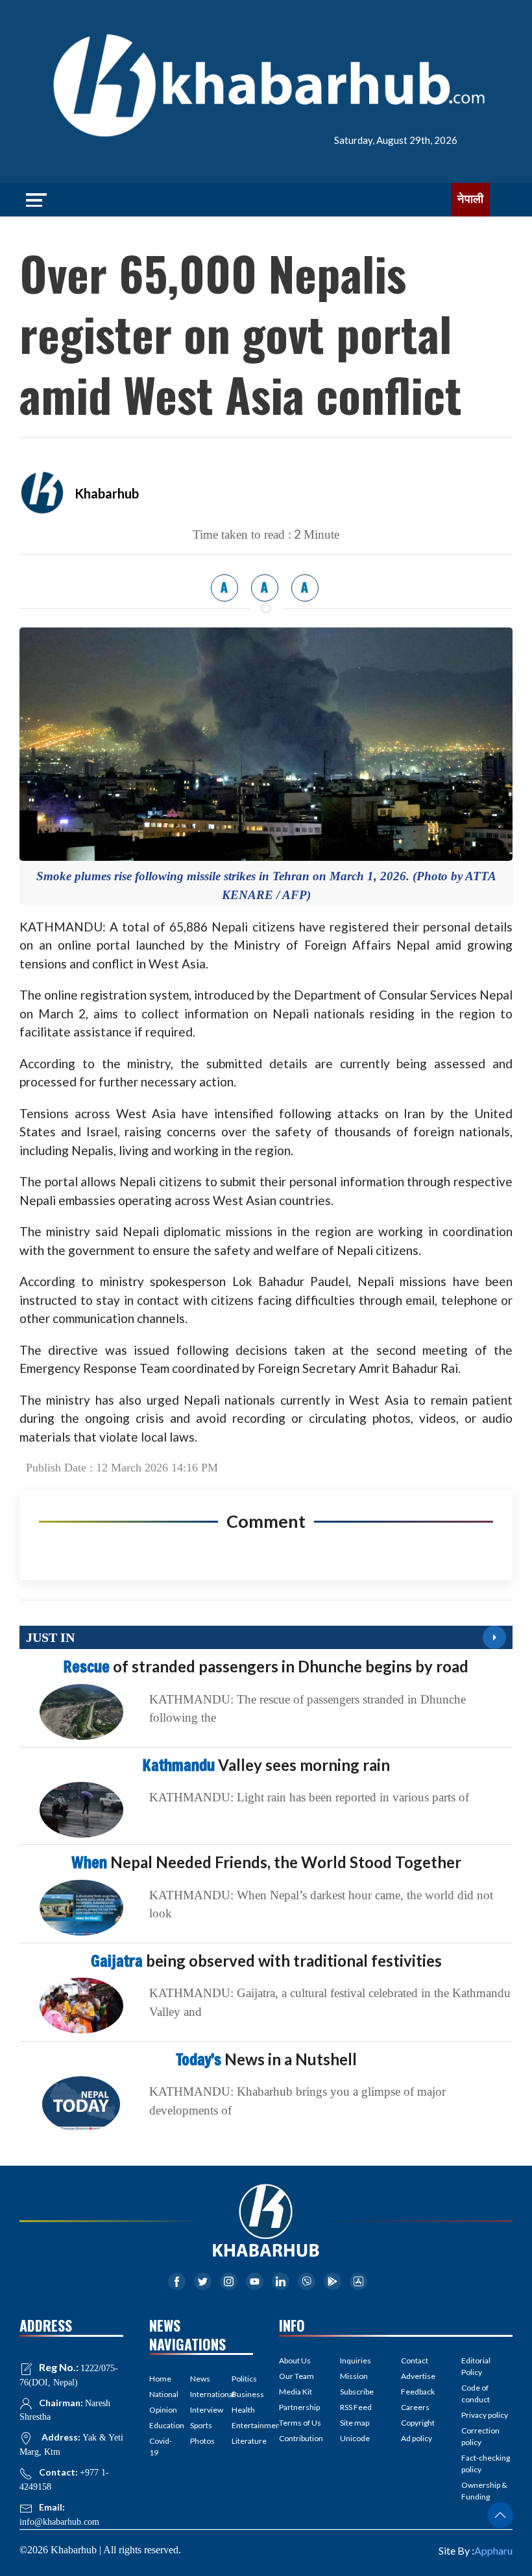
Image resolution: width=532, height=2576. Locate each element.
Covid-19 (160, 2447)
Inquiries (356, 2360)
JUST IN (50, 1637)
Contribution (301, 2438)
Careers (415, 2407)
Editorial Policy (476, 2366)
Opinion (160, 2410)
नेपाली (470, 199)
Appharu (493, 2550)
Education (160, 2425)
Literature (242, 2441)
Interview (201, 2410)
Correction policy (480, 2436)
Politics (242, 2379)
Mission (354, 2376)
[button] (500, 2515)
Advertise (418, 2376)
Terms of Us (300, 2423)
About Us (295, 2360)
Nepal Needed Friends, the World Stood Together (266, 1862)
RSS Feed (356, 2407)
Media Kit (296, 2392)
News (200, 2379)
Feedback (418, 2392)
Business (242, 2394)
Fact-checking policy (486, 2464)
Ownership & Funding (484, 2491)
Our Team (296, 2376)
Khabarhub (107, 493)
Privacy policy (485, 2415)
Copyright (418, 2423)
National (160, 2394)
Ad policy (417, 2438)
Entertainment (242, 2425)
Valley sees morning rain (266, 1765)
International (201, 2394)
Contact (415, 2360)
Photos (201, 2441)
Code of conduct (476, 2394)
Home (160, 2379)
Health (242, 2410)
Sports (201, 2425)
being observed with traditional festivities (266, 1961)
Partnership (299, 2407)
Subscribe (357, 2392)
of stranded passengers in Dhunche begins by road (266, 1666)
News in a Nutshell (266, 2059)
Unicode (355, 2438)
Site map (355, 2423)
